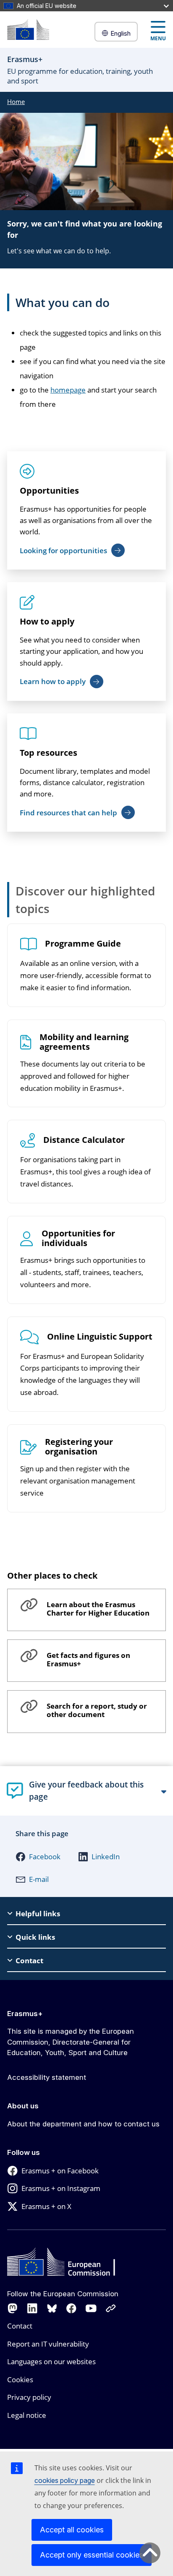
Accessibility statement (47, 2077)
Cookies (20, 2380)
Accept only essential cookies (92, 2555)
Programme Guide (83, 944)
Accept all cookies (72, 2530)
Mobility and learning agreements (84, 1042)
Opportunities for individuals (78, 1239)
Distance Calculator (84, 1140)
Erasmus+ (25, 2014)
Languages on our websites (51, 2361)
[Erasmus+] (28, 30)
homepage (68, 390)
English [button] (121, 33)
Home (16, 101)
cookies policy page (65, 2480)
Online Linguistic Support (100, 1337)
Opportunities (49, 490)
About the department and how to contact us (83, 2124)
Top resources (48, 753)
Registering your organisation (79, 1447)
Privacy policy (29, 2397)
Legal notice (27, 2415)
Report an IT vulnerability (48, 2344)
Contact (20, 2326)
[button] (38, 1857)
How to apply (47, 621)
